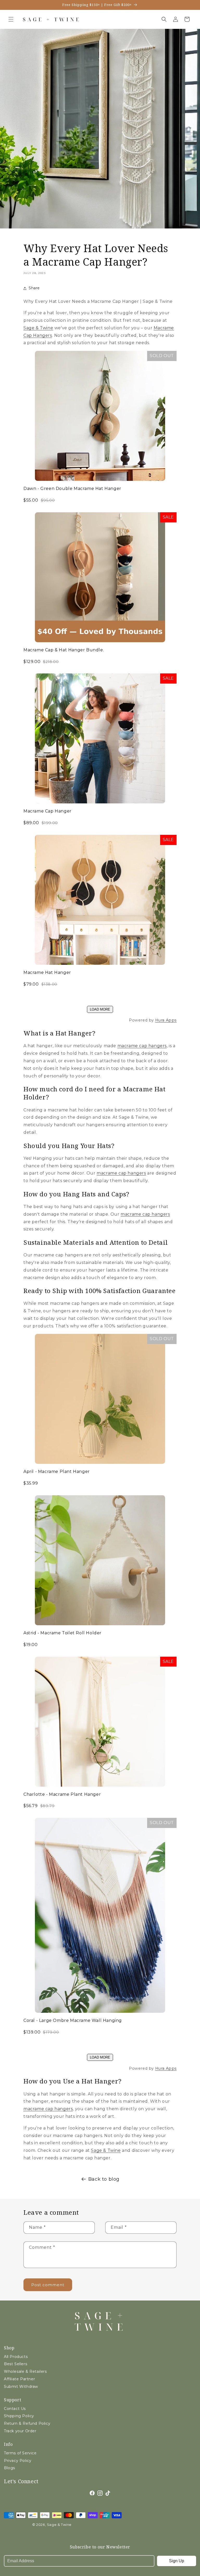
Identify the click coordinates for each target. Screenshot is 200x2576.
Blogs (10, 2468)
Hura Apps (166, 1020)
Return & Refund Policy (27, 2423)
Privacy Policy (18, 2461)
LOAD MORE (100, 1009)
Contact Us (15, 2409)
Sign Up (177, 2561)
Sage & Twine (38, 328)
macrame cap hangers (142, 1046)
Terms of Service (20, 2453)
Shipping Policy (19, 2416)
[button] (11, 19)
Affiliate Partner (19, 2379)
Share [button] (34, 288)
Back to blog (104, 2179)
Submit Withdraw (21, 2387)
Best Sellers (15, 2364)
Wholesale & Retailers (25, 2371)
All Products (16, 2357)
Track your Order (20, 2431)
